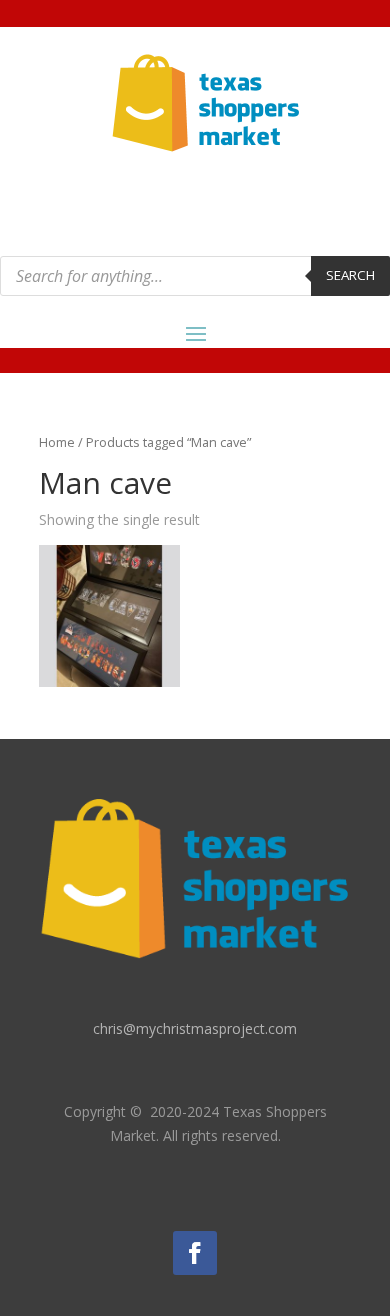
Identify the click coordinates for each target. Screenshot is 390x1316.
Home (57, 442)
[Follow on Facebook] (195, 1253)
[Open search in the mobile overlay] (195, 276)
